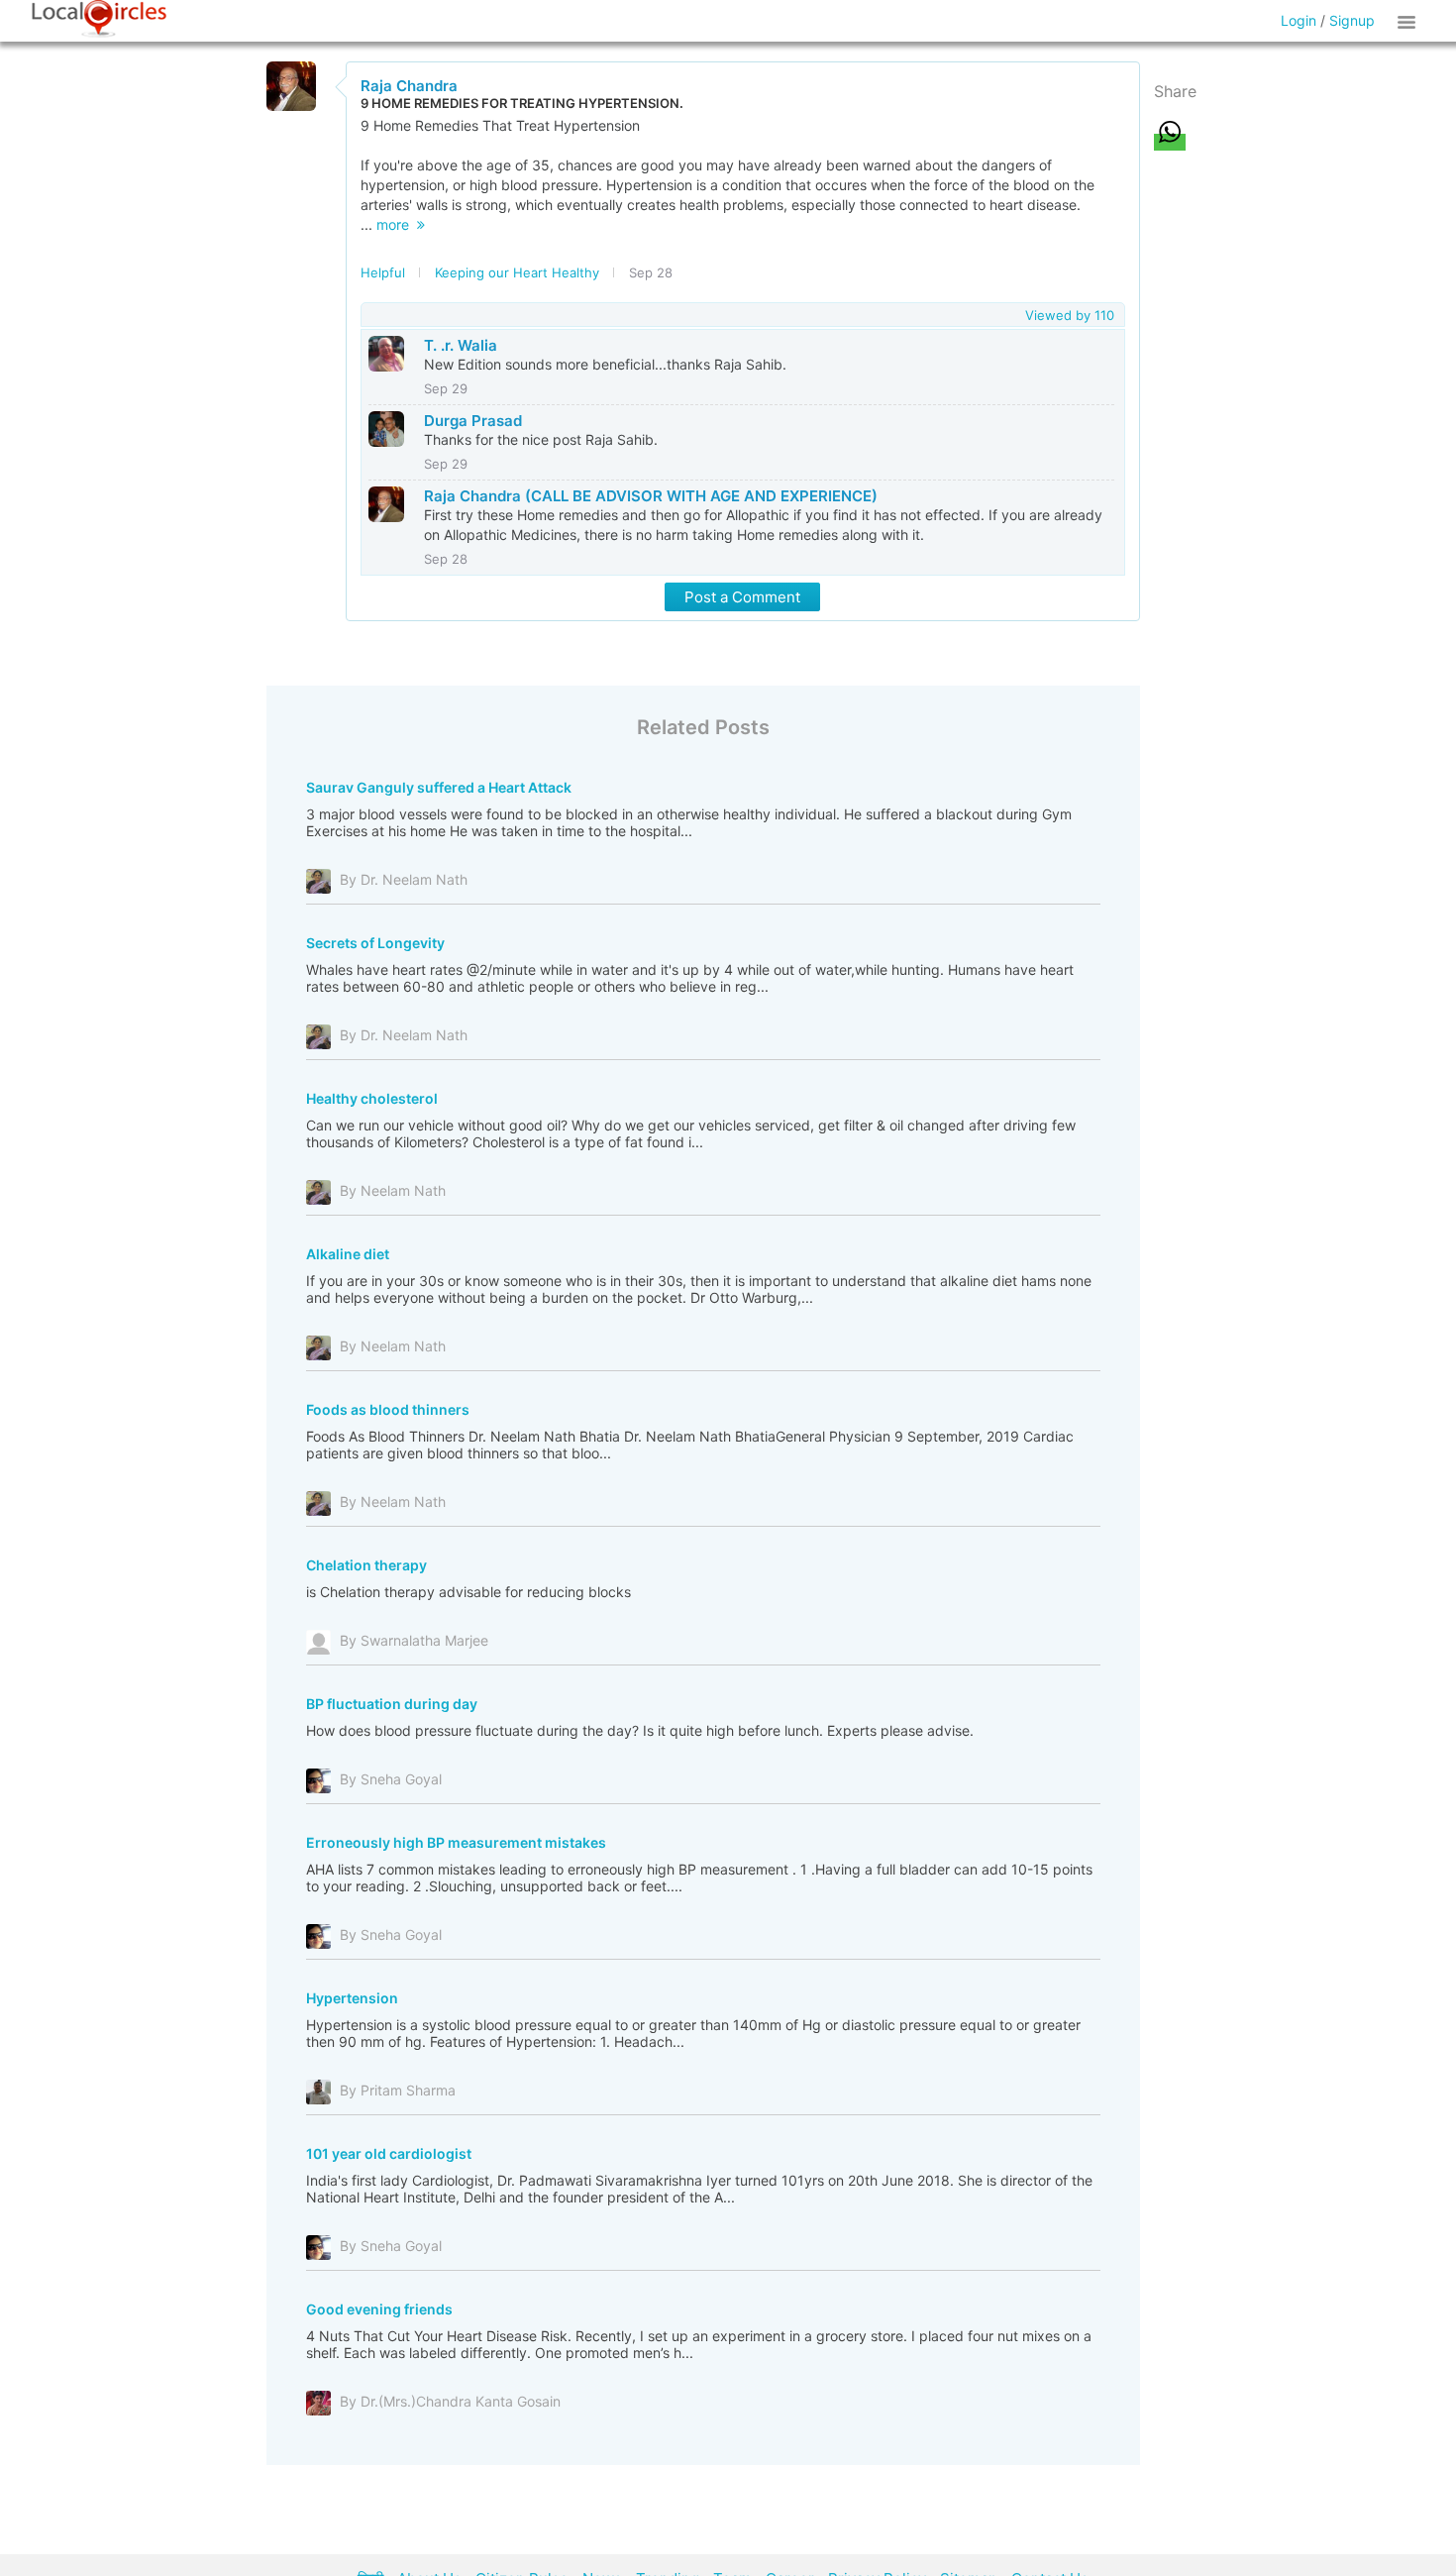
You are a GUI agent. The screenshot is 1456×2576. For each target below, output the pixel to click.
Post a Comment (742, 597)
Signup (1352, 20)
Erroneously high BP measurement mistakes (456, 1842)
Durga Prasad (473, 421)
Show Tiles (1409, 21)
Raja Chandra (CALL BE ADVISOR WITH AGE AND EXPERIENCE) (651, 496)
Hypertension (352, 1998)
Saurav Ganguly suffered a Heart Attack (439, 787)
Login (1299, 20)
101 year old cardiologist (389, 2153)
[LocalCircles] (99, 19)
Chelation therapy (366, 1565)
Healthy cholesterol (372, 1098)
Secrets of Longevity (375, 943)
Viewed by (1070, 315)
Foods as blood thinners (388, 1409)
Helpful (383, 272)
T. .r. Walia (461, 345)
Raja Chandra (409, 86)
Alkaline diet (348, 1254)
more (397, 224)
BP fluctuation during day (392, 1704)
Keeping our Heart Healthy (517, 272)
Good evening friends (379, 2309)
